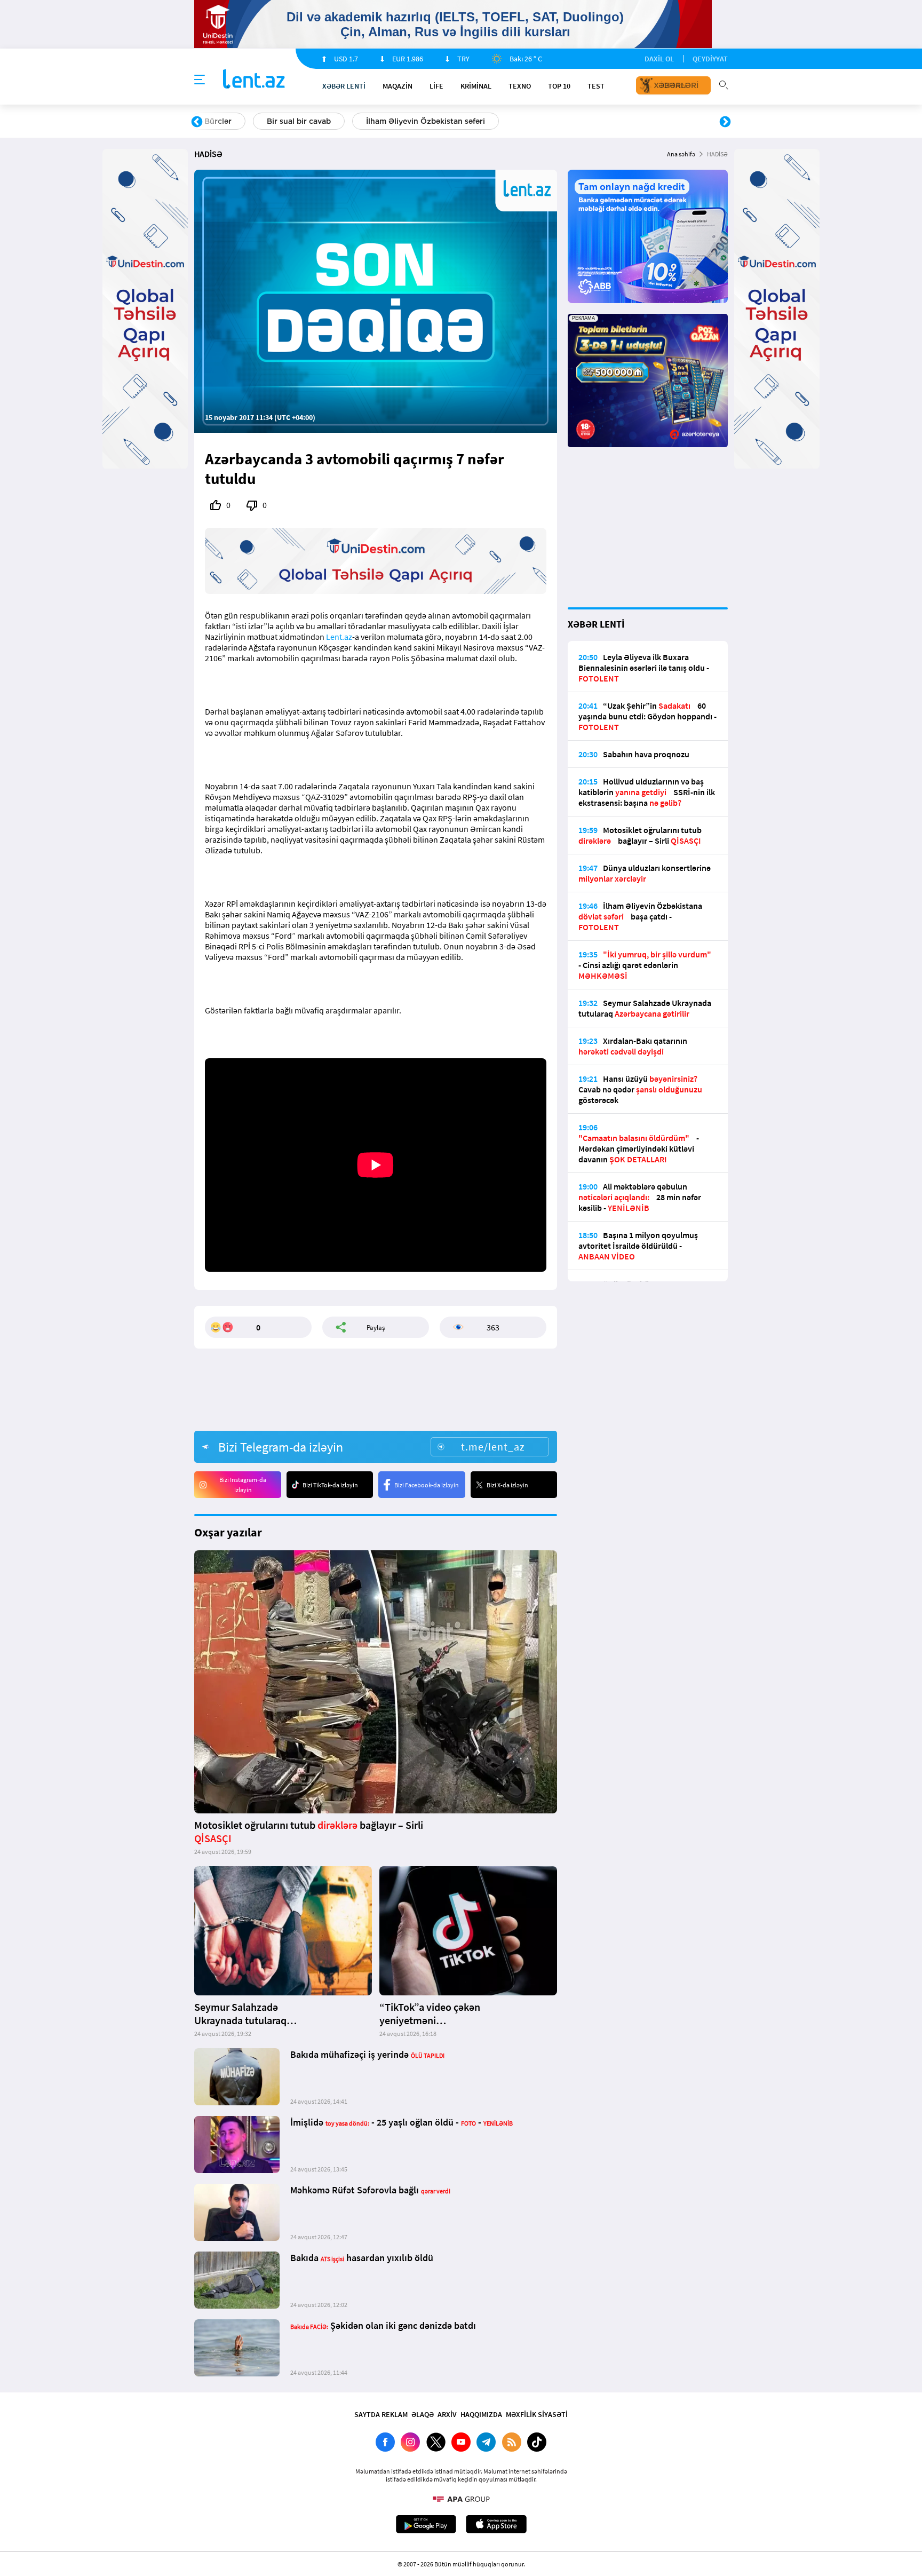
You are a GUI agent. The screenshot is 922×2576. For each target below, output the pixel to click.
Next (725, 122)
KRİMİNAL (476, 86)
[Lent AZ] (254, 80)
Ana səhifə (681, 154)
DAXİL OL (659, 59)
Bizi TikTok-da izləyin (330, 1485)
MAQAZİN (398, 86)
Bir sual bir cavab (299, 121)
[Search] (724, 84)
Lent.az (339, 637)
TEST (596, 86)
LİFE (436, 86)
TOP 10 (559, 86)
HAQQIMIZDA (481, 2414)
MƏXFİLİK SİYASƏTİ (537, 2414)
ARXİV (447, 2414)
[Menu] (200, 80)
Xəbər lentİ (344, 86)
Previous (197, 122)
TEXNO (520, 86)
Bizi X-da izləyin (507, 1485)
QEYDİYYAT (710, 59)
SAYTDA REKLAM (381, 2414)
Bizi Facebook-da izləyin (427, 1485)
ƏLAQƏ (423, 2414)
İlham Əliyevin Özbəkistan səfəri (426, 121)
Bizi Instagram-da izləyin (243, 1485)
